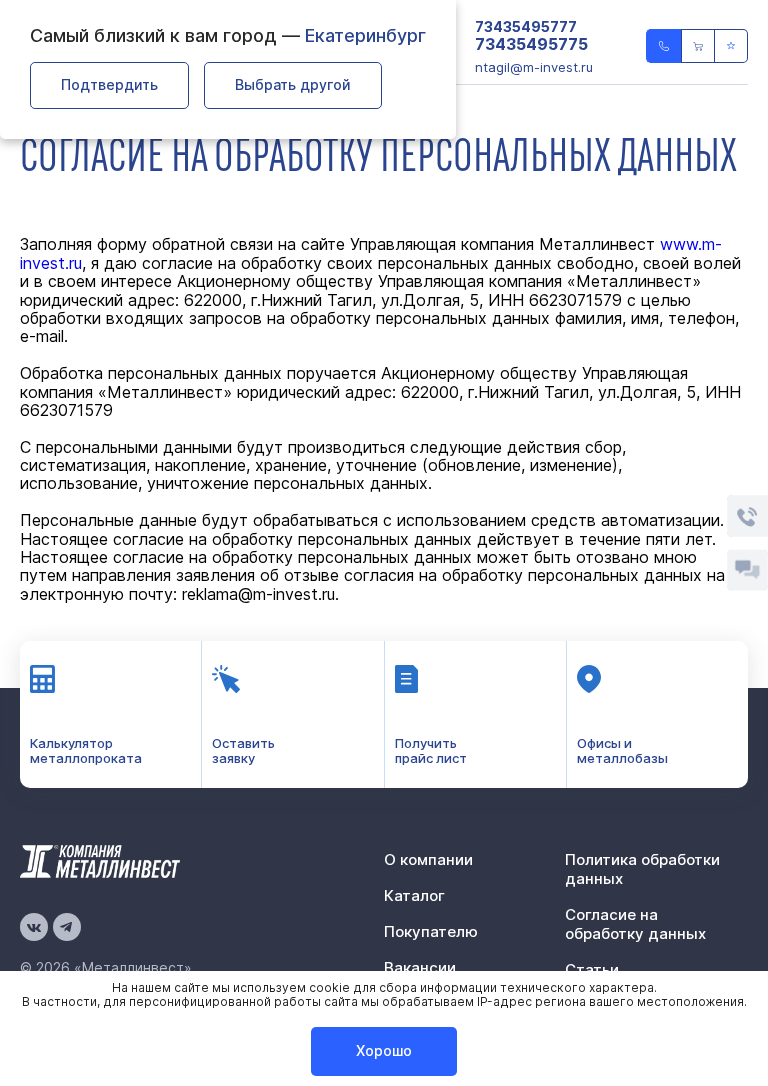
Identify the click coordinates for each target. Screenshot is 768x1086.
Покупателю (431, 931)
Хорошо (384, 1050)
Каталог (414, 895)
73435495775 (531, 44)
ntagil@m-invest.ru (534, 67)
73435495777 (526, 26)
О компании (428, 859)
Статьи (592, 969)
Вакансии (420, 967)
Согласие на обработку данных (635, 924)
